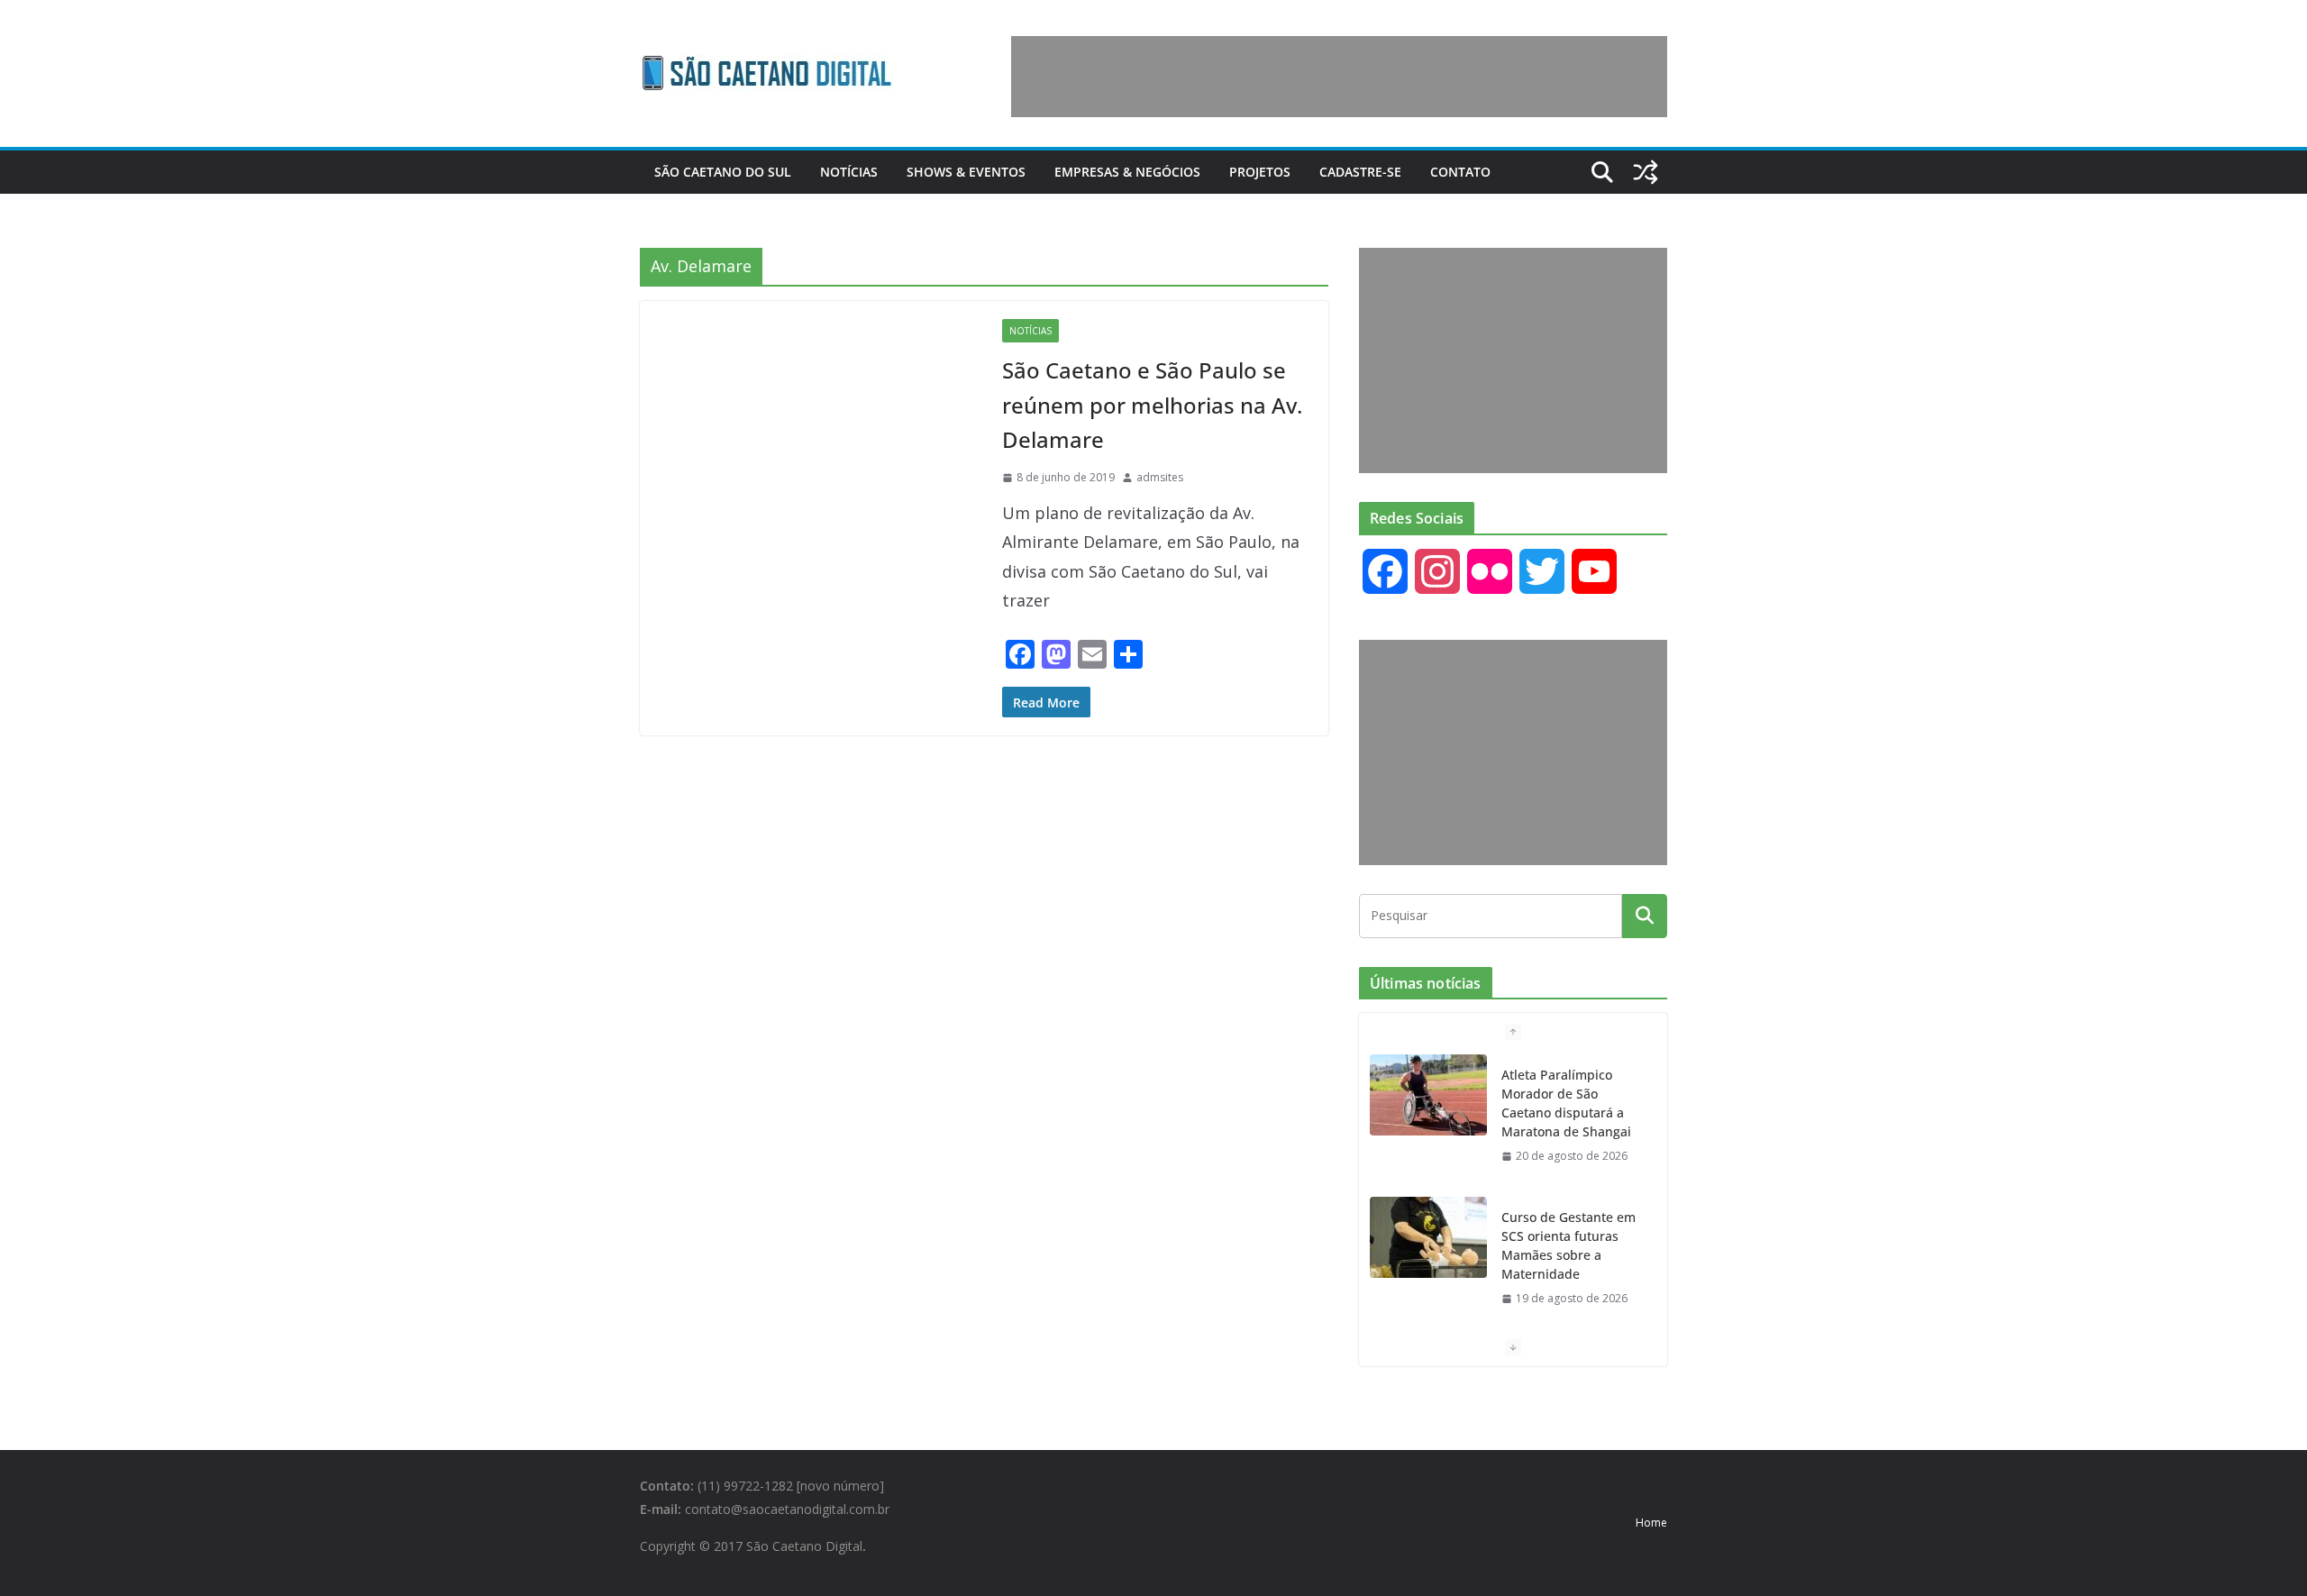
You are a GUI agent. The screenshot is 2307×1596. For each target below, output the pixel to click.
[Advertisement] (1339, 77)
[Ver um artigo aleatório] (1646, 172)
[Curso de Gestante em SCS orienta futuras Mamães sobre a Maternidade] (1428, 1237)
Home (1651, 1523)
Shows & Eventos (966, 172)
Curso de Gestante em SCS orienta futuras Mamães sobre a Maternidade (1568, 1245)
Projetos (1260, 172)
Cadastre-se (1360, 172)
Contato (1460, 172)
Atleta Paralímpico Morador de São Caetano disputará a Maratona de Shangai (1566, 1103)
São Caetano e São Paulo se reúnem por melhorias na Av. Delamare (1152, 405)
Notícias (849, 172)
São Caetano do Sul (723, 172)
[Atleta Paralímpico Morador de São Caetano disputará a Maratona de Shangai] (1428, 1095)
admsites (1160, 477)
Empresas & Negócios (1127, 172)
